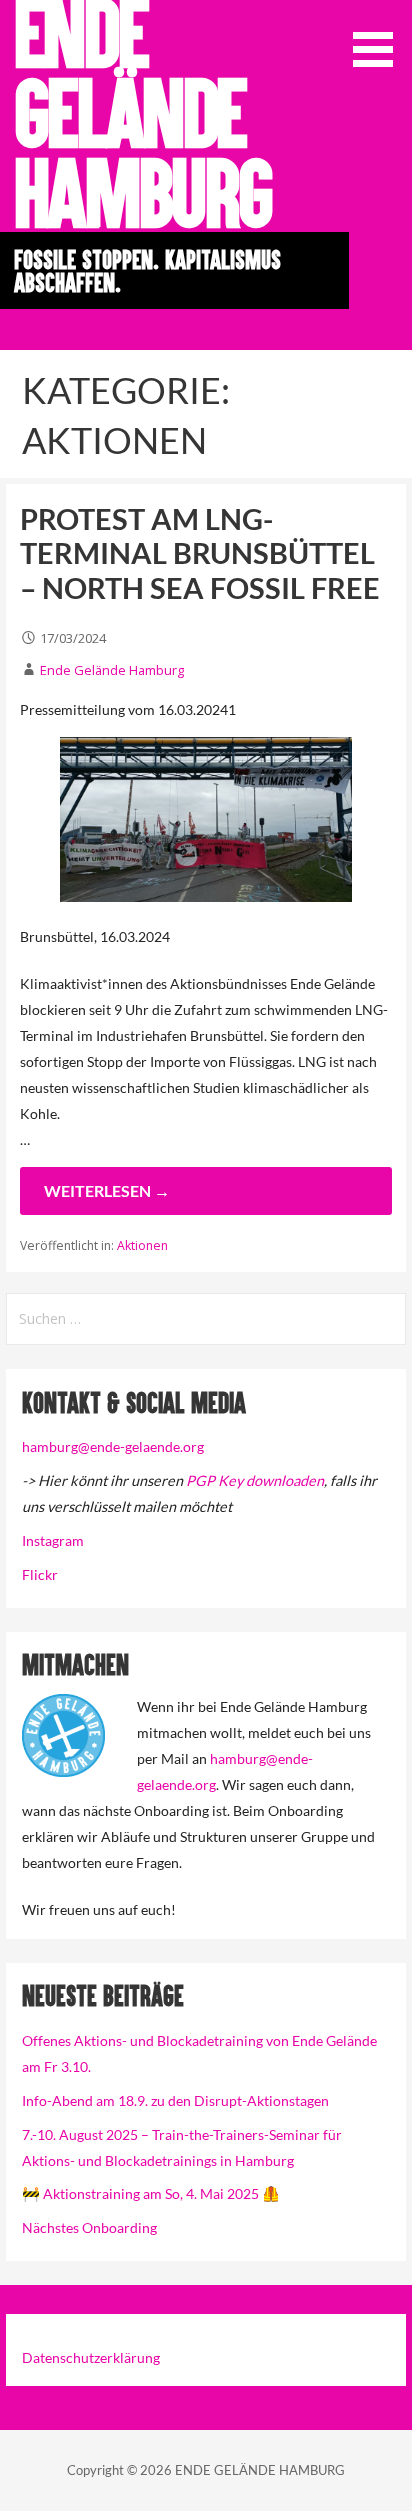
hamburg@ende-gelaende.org (113, 1446)
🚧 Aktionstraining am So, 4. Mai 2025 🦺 (151, 2193)
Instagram (53, 1540)
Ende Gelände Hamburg (112, 670)
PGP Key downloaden (255, 1480)
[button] (380, 37)
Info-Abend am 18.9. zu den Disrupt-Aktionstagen (175, 2100)
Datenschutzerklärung (91, 2357)
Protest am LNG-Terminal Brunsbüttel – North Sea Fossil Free (200, 553)
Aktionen (142, 1245)
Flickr (40, 1574)
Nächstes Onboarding (89, 2227)
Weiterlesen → (107, 1190)
